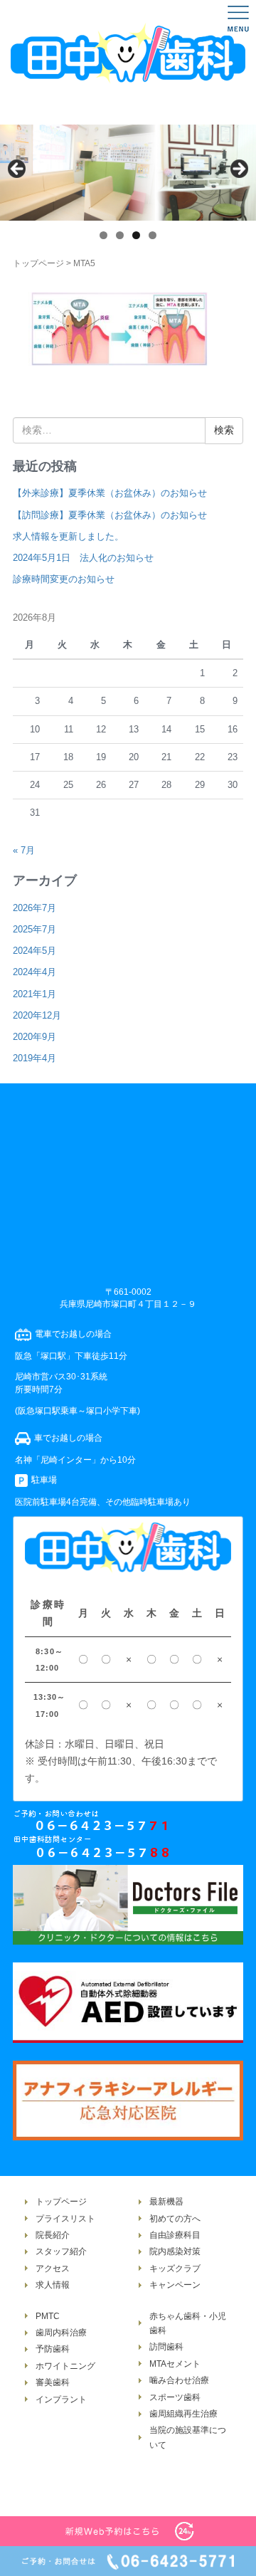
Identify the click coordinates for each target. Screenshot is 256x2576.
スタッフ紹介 (61, 2251)
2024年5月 (34, 951)
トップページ (38, 263)
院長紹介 (53, 2235)
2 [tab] (120, 235)
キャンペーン (175, 2285)
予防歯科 (53, 2349)
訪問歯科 (166, 2347)
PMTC (48, 2316)
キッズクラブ (175, 2269)
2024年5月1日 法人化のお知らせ (83, 558)
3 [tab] (136, 235)
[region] (128, 173)
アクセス (53, 2269)
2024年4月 (34, 972)
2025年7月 (34, 929)
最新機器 (166, 2202)
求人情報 (53, 2285)
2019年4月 (34, 1058)
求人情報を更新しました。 (68, 536)
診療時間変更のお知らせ (64, 579)
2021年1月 (34, 994)
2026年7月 (34, 908)
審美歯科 (53, 2382)
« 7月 (24, 850)
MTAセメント (175, 2364)
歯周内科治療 (61, 2333)
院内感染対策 (175, 2251)
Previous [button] (18, 169)
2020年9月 (34, 1037)
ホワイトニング (65, 2366)
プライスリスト (65, 2219)
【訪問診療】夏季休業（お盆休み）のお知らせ (110, 515)
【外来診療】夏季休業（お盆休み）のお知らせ (110, 493)
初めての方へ (175, 2219)
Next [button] (238, 169)
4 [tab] (153, 235)
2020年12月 (37, 1015)
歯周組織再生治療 (183, 2414)
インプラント (61, 2399)
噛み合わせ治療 (179, 2380)
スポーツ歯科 (175, 2397)
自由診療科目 (175, 2235)
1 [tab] (103, 235)
